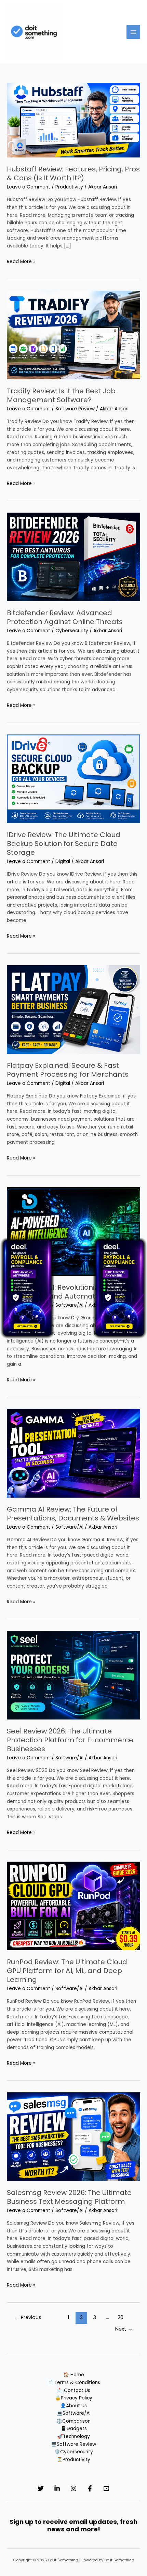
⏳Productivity (73, 2460)
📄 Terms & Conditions (74, 2383)
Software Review (75, 409)
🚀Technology (73, 2436)
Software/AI (69, 1305)
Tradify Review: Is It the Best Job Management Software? (61, 395)
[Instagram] (73, 2488)
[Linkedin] (57, 2488)
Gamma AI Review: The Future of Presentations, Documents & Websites (73, 1514)
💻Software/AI (74, 2413)
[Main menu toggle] (133, 32)
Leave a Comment (29, 187)
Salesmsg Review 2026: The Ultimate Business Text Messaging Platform (69, 2197)
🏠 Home (74, 2375)
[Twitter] (41, 2488)
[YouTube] (106, 2488)
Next (124, 2329)
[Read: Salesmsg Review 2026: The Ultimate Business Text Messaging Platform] (73, 2136)
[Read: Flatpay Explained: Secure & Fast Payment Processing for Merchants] (73, 1009)
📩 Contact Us (73, 2390)
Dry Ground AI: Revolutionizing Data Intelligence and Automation (67, 1292)
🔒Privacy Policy (74, 2398)
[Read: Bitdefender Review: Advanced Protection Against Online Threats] (73, 557)
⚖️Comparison (73, 2421)
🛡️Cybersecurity (74, 2452)
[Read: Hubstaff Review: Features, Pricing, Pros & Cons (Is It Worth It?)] (73, 120)
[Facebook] (90, 2488)
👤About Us (73, 2406)
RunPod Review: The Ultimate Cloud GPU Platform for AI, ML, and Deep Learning (67, 1971)
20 (121, 2317)
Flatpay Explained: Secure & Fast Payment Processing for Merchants (68, 1070)
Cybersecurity (72, 631)
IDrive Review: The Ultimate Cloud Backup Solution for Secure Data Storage (64, 844)
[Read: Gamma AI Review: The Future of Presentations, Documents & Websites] (73, 1453)
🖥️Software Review (73, 2444)
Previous (28, 2317)
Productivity (69, 187)
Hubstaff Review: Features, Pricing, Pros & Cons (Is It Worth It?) (73, 173)
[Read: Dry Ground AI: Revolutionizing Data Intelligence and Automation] (73, 1231)
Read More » (21, 261)
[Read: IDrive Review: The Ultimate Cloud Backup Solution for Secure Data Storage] (73, 779)
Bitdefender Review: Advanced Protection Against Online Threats (65, 617)
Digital (63, 861)
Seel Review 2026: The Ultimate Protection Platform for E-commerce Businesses (70, 1740)
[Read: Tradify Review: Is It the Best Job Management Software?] (73, 335)
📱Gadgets (74, 2429)
